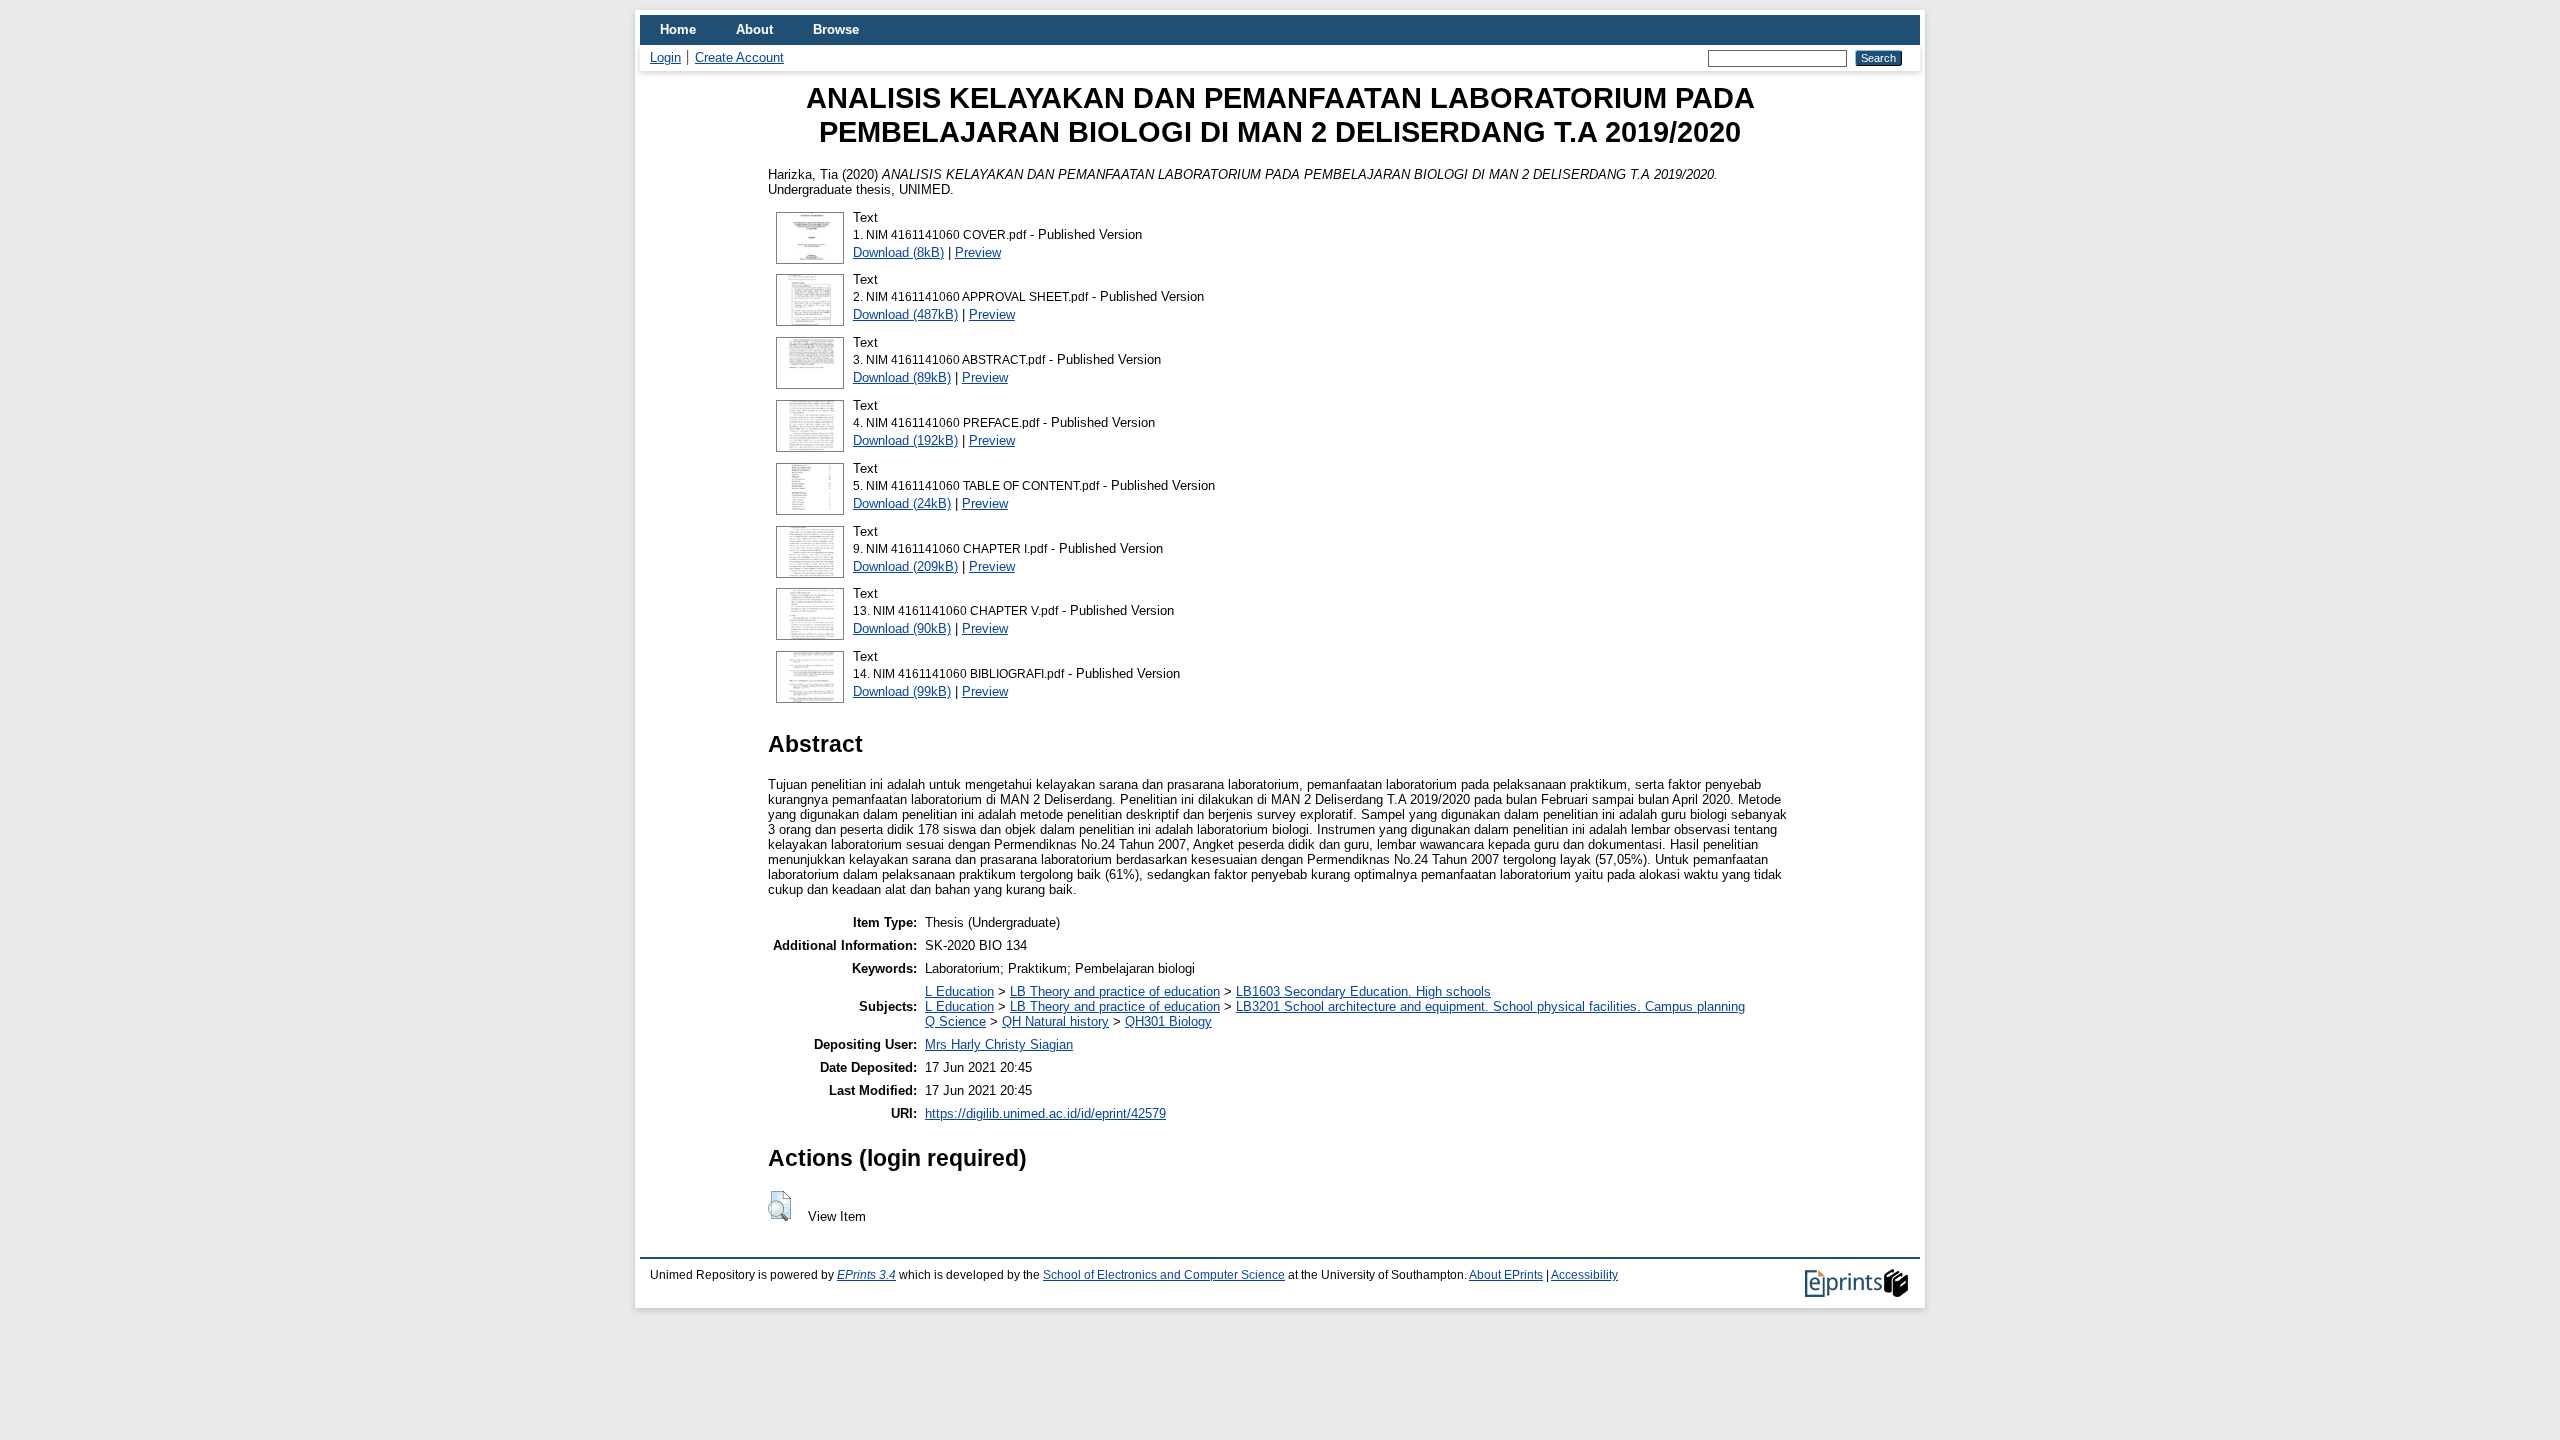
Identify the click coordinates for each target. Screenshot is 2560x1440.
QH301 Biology (1168, 1021)
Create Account (739, 57)
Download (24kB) (902, 503)
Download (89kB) (902, 377)
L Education (959, 991)
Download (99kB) (902, 691)
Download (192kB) (905, 440)
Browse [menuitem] (836, 29)
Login (665, 57)
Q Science (955, 1021)
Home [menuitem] (678, 29)
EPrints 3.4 (866, 1275)
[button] (779, 1206)
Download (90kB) (902, 628)
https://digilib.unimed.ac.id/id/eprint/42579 (1045, 1113)
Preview (978, 252)
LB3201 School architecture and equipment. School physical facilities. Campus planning (1490, 1006)
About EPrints (1506, 1275)
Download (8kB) (898, 252)
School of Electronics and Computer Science (1164, 1275)
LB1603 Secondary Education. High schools (1363, 991)
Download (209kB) (905, 566)
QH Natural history (1055, 1021)
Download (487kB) (905, 314)
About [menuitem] (754, 29)
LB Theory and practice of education (1115, 991)
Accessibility (1584, 1275)
